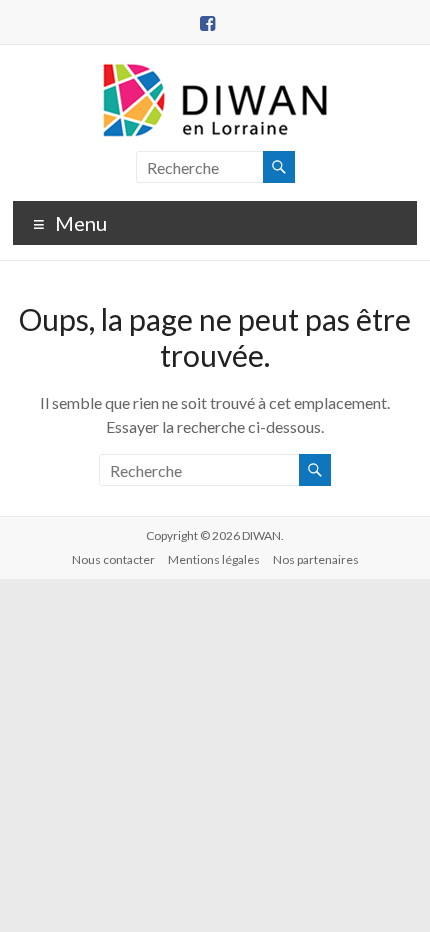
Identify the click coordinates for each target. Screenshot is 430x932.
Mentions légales (214, 559)
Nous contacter (113, 559)
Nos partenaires (316, 559)
